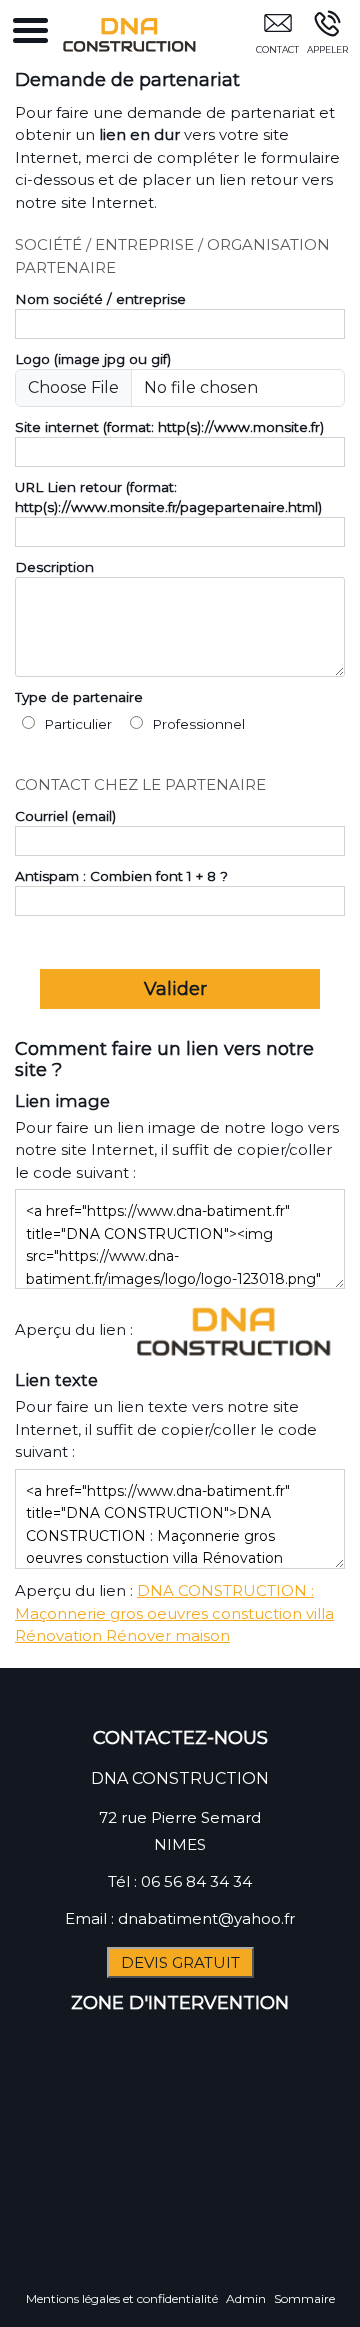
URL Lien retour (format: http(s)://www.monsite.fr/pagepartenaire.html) (168, 497)
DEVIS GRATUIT (180, 1962)
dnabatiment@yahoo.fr (206, 1918)
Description (54, 567)
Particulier (76, 724)
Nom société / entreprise (100, 299)
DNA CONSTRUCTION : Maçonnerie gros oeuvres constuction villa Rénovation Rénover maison (174, 1613)
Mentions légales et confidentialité (122, 2298)
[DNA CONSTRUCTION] (237, 1329)
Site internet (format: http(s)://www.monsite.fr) (169, 427)
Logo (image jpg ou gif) (93, 359)
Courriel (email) (65, 816)
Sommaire (304, 2298)
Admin (246, 2298)
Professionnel (196, 724)
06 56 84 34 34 (196, 1881)
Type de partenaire (79, 697)
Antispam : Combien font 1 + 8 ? (121, 876)
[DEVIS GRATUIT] (277, 37)
